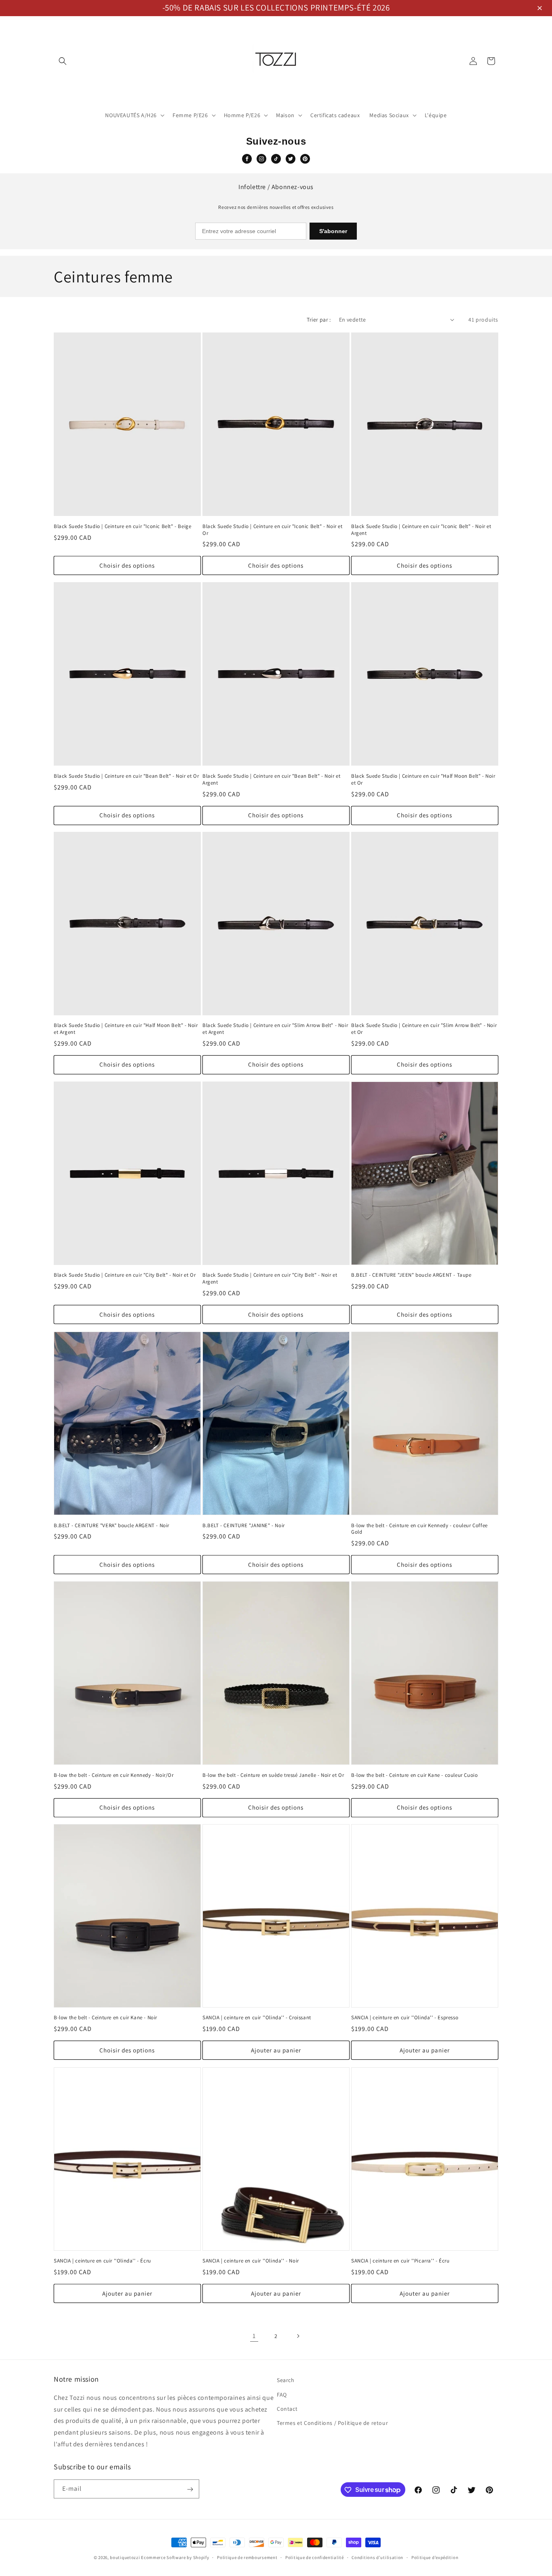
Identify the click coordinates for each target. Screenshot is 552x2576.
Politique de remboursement (247, 2557)
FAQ (282, 2394)
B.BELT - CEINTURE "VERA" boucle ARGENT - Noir (112, 1525)
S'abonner (333, 231)
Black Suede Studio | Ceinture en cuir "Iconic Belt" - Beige (122, 526)
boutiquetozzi (125, 2557)
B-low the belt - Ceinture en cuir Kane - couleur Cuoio (414, 1775)
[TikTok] (276, 159)
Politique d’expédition (435, 2557)
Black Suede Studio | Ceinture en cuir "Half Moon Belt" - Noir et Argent (126, 1029)
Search (286, 2380)
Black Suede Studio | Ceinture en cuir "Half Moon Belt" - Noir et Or (423, 779)
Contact (287, 2408)
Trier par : (319, 320)
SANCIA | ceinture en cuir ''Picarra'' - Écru (400, 2261)
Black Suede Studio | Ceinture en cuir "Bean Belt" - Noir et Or (126, 776)
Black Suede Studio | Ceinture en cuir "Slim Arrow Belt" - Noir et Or (424, 1029)
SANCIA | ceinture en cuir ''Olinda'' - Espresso (405, 2018)
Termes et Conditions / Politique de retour (332, 2422)
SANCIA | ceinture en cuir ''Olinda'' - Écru (102, 2261)
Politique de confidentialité (315, 2557)
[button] (541, 9)
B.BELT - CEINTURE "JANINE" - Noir (244, 1525)
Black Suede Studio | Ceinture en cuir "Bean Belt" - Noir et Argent (271, 779)
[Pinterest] (305, 159)
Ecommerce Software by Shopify (175, 2557)
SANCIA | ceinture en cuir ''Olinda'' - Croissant (257, 2018)
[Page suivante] (298, 2336)
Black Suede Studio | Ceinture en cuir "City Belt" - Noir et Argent (270, 1279)
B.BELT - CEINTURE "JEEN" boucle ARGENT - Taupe (411, 1275)
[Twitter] (291, 159)
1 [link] (254, 2335)
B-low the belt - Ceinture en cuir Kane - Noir (105, 2018)
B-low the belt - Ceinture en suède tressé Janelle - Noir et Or (273, 1775)
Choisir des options (127, 565)
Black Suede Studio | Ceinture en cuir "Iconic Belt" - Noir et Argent (421, 529)
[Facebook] (247, 159)
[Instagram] (261, 159)
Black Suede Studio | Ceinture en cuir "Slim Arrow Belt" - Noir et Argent (275, 1029)
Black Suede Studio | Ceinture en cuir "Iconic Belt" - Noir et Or (273, 529)
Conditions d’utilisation (377, 2557)
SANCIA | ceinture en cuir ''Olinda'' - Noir (251, 2261)
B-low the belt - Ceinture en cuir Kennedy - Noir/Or (114, 1775)
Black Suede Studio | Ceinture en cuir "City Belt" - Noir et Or (125, 1275)
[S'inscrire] (190, 2489)
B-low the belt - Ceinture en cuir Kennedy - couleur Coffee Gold (419, 1529)
